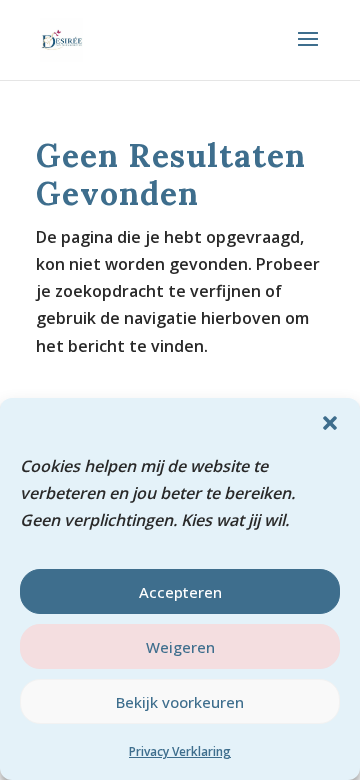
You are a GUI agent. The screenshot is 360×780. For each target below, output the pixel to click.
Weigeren (180, 647)
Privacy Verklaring (180, 751)
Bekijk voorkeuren (180, 702)
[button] (330, 423)
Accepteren (180, 592)
